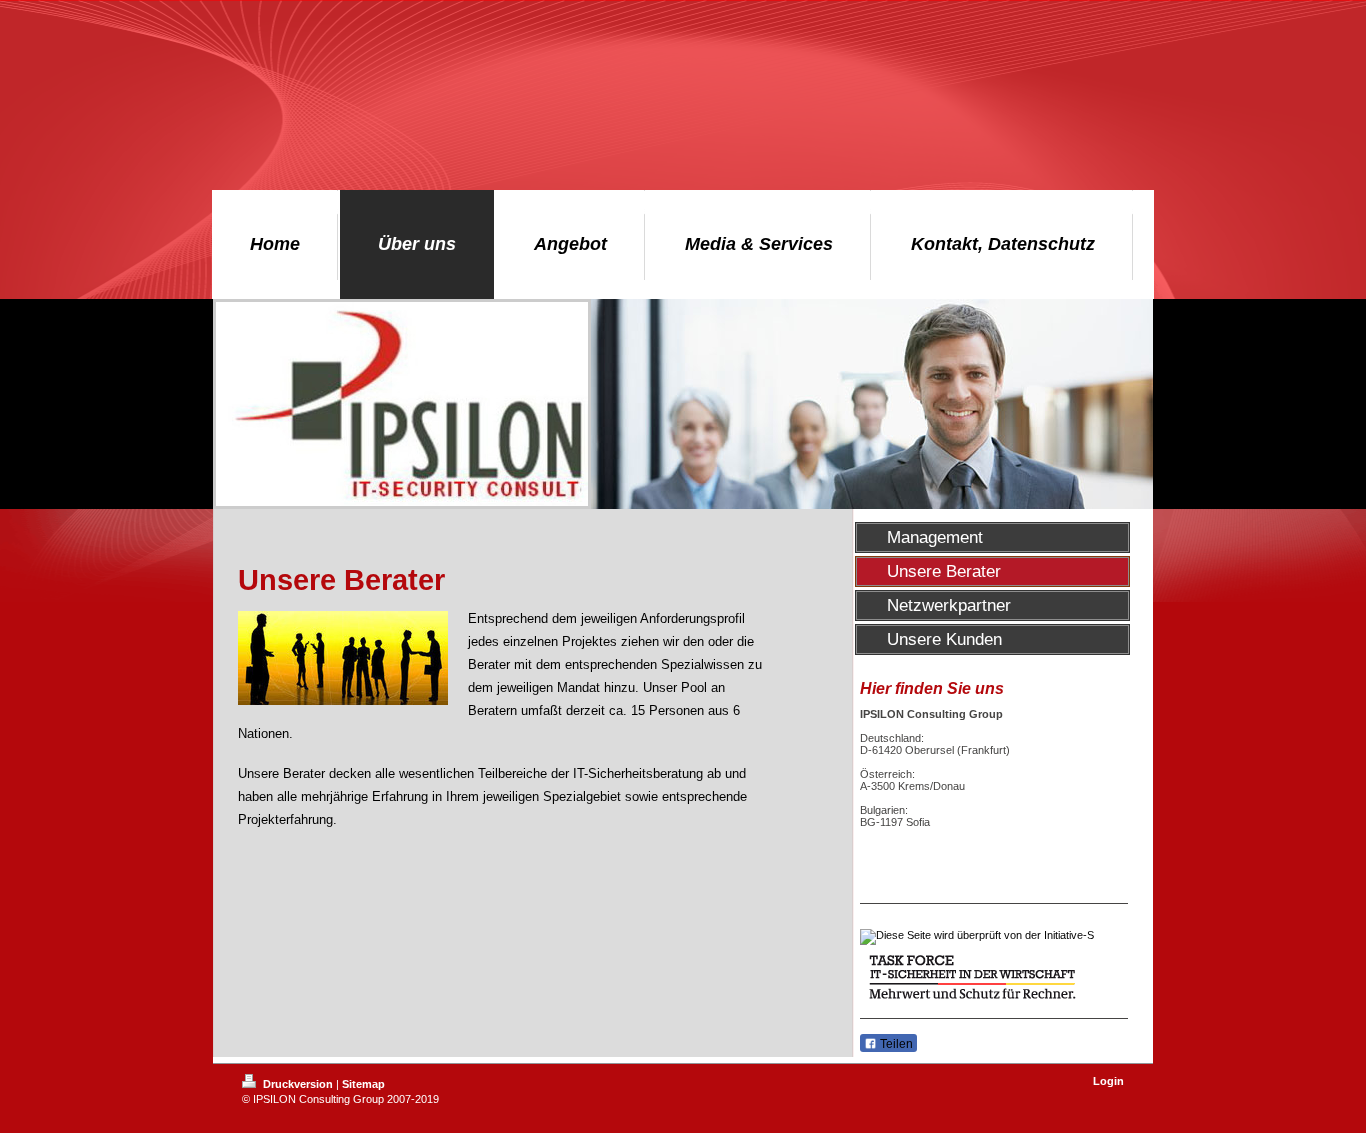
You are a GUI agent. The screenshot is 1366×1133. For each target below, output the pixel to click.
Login (1108, 1081)
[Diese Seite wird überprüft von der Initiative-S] (994, 937)
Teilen (895, 1044)
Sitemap (363, 1084)
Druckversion (298, 1084)
